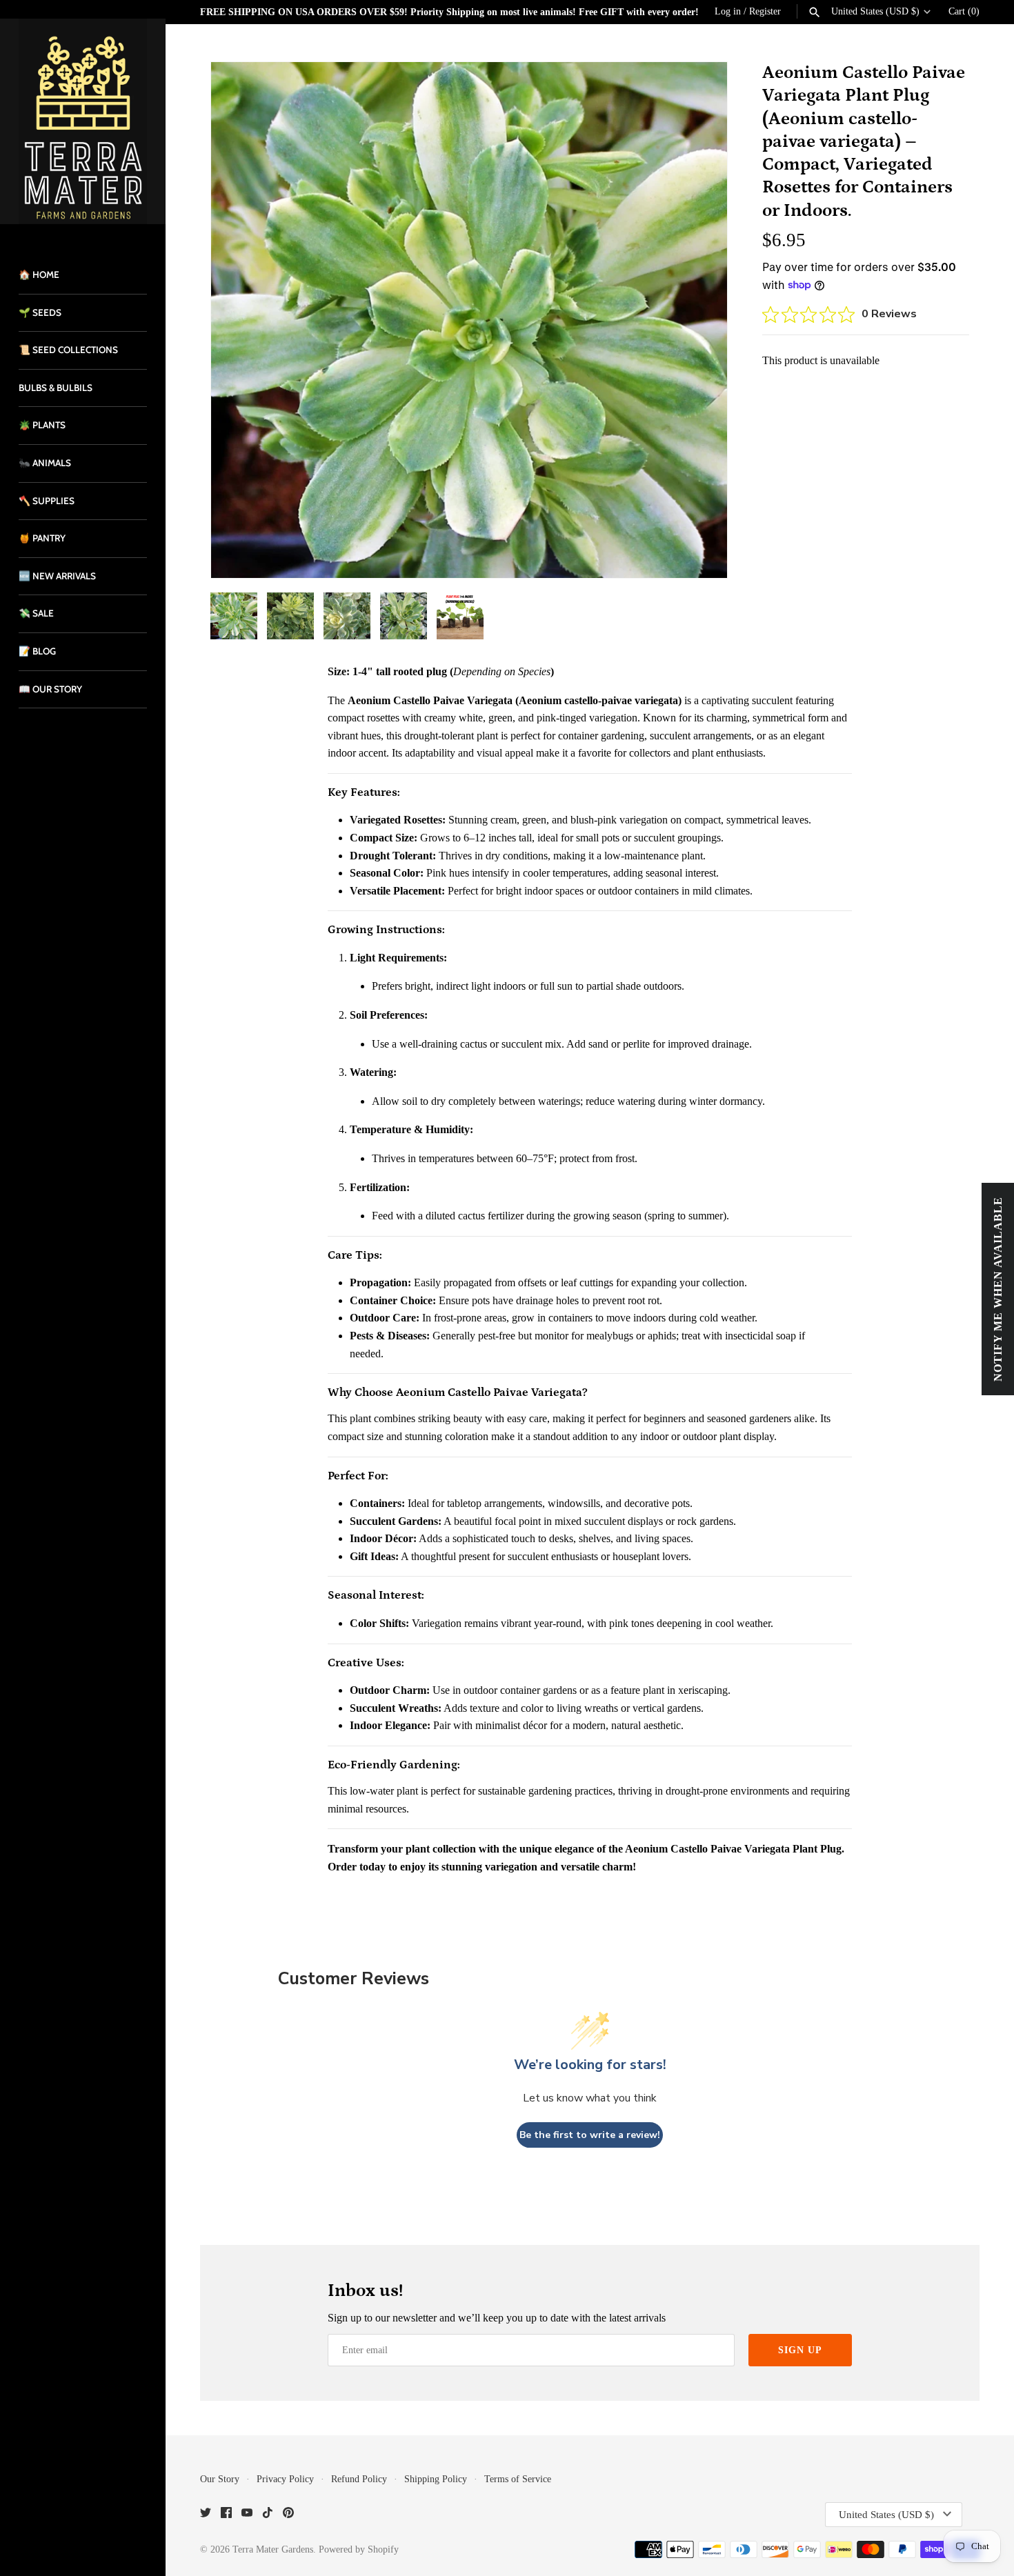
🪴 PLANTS (42, 425)
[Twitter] (206, 2515)
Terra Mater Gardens (273, 2549)
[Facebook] (226, 2515)
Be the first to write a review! (590, 2135)
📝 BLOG (37, 651)
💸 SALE (36, 613)
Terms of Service (518, 2479)
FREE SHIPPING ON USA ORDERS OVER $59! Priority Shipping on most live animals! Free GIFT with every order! (449, 12)
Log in (728, 11)
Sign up (800, 2350)
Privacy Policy (285, 2479)
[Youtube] (247, 2515)
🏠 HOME (39, 274)
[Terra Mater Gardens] (83, 121)
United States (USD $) (875, 11)
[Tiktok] (268, 2515)
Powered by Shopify (359, 2549)
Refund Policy (359, 2479)
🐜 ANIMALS (45, 463)
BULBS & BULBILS (56, 388)
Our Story (220, 2479)
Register (765, 11)
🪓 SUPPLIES (47, 501)
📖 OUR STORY (50, 689)
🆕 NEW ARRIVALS (57, 576)
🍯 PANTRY (42, 538)
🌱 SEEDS (40, 312)
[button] (698, 320)
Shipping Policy (436, 2479)
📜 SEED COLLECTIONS (68, 350)
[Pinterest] (288, 2515)
